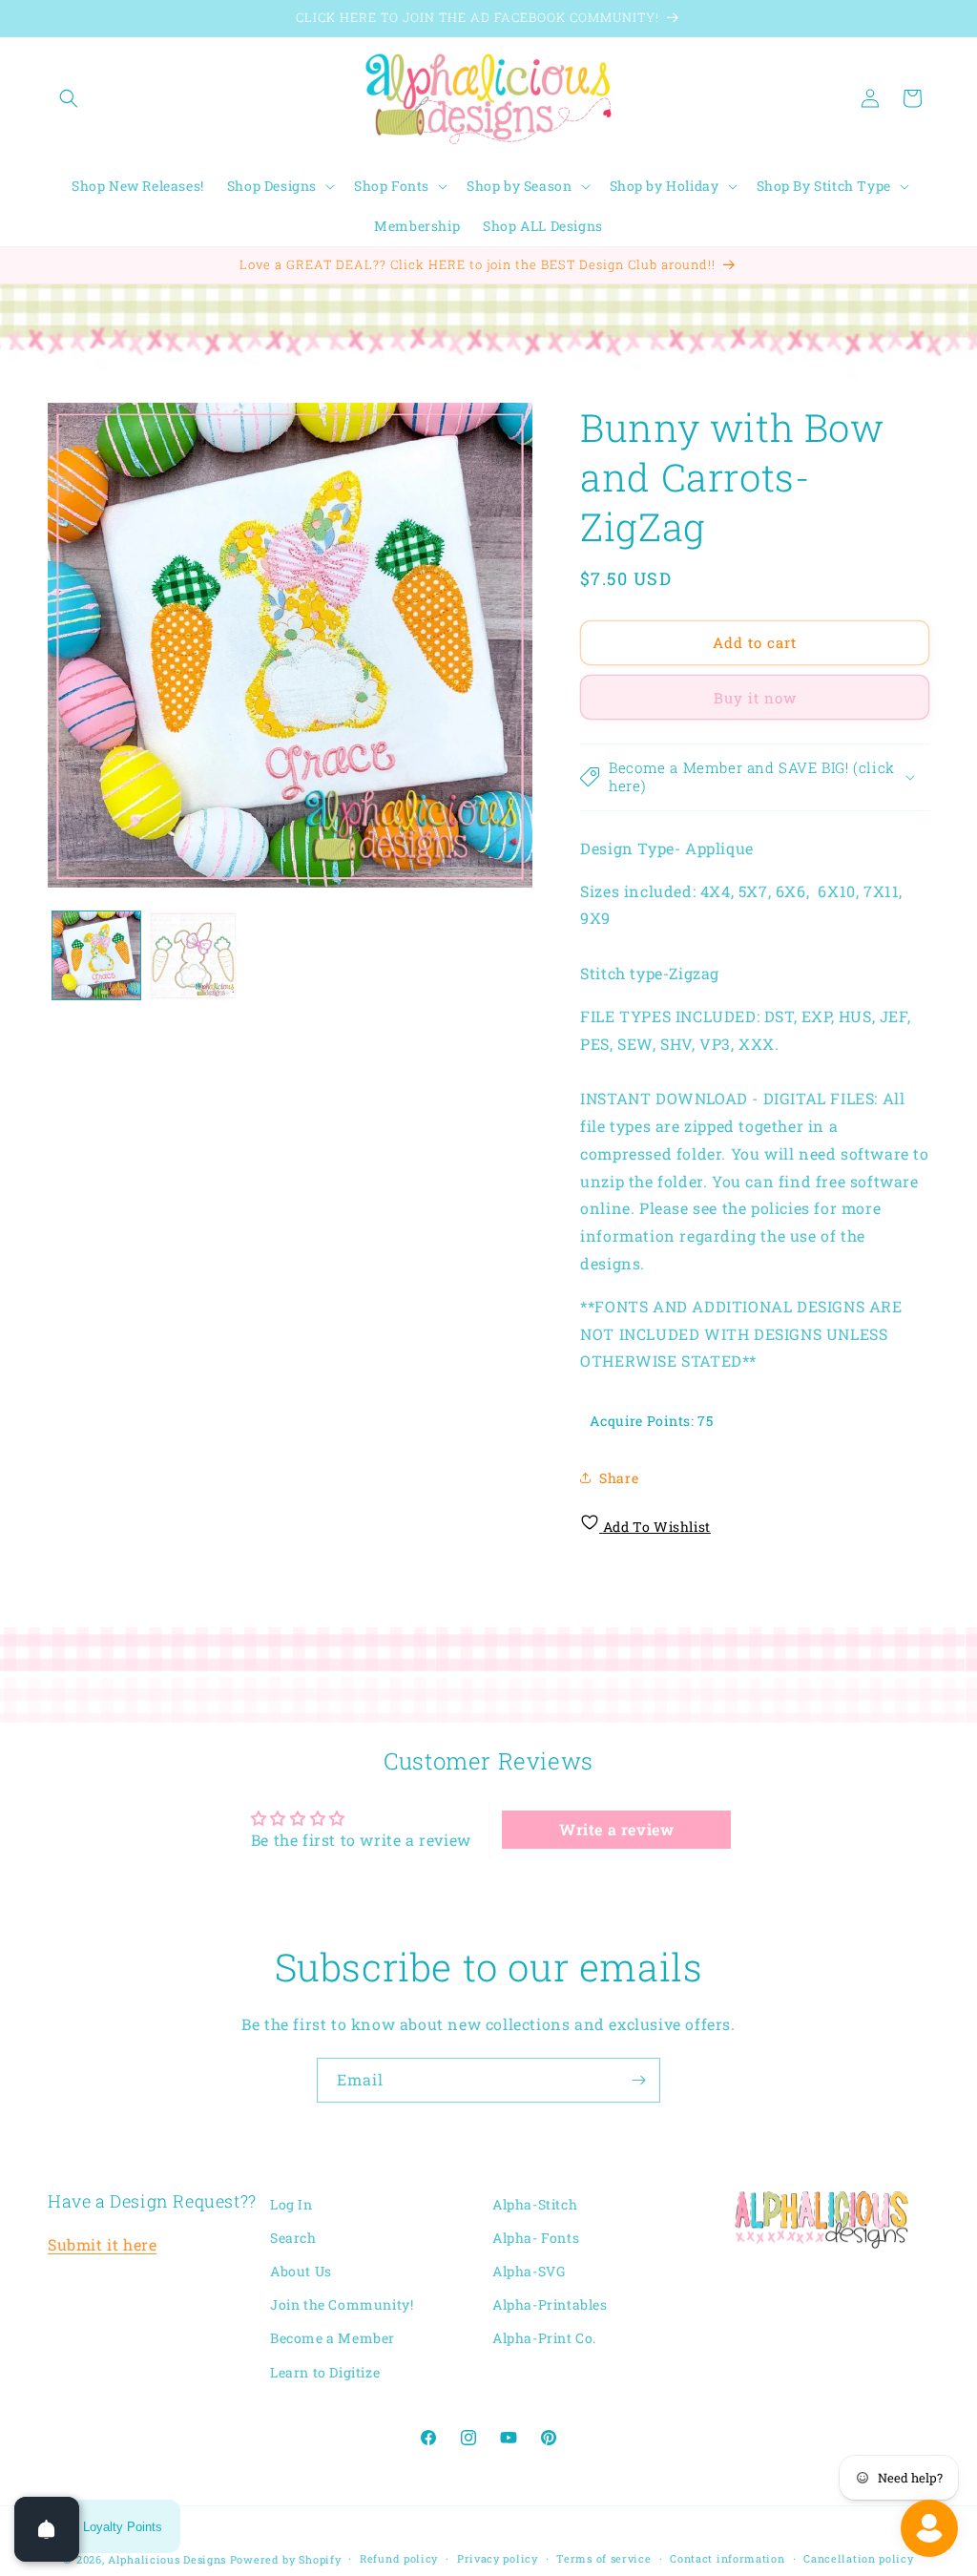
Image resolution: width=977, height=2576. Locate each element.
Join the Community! (342, 2304)
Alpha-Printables (550, 2304)
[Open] (47, 2529)
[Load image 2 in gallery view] (194, 955)
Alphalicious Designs (167, 2559)
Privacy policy (498, 2558)
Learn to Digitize (325, 2372)
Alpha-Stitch (535, 2204)
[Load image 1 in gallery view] (96, 955)
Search (293, 2238)
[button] (69, 98)
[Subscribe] (638, 2080)
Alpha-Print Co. (544, 2338)
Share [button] (619, 1478)
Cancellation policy (858, 2558)
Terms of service (603, 2558)
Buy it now (755, 698)
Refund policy (399, 2558)
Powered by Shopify (286, 2559)
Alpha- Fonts (536, 2238)
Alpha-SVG (529, 2271)
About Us (301, 2271)
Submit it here (102, 2244)
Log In (291, 2204)
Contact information (727, 2558)
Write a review (616, 1829)
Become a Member (333, 2338)
